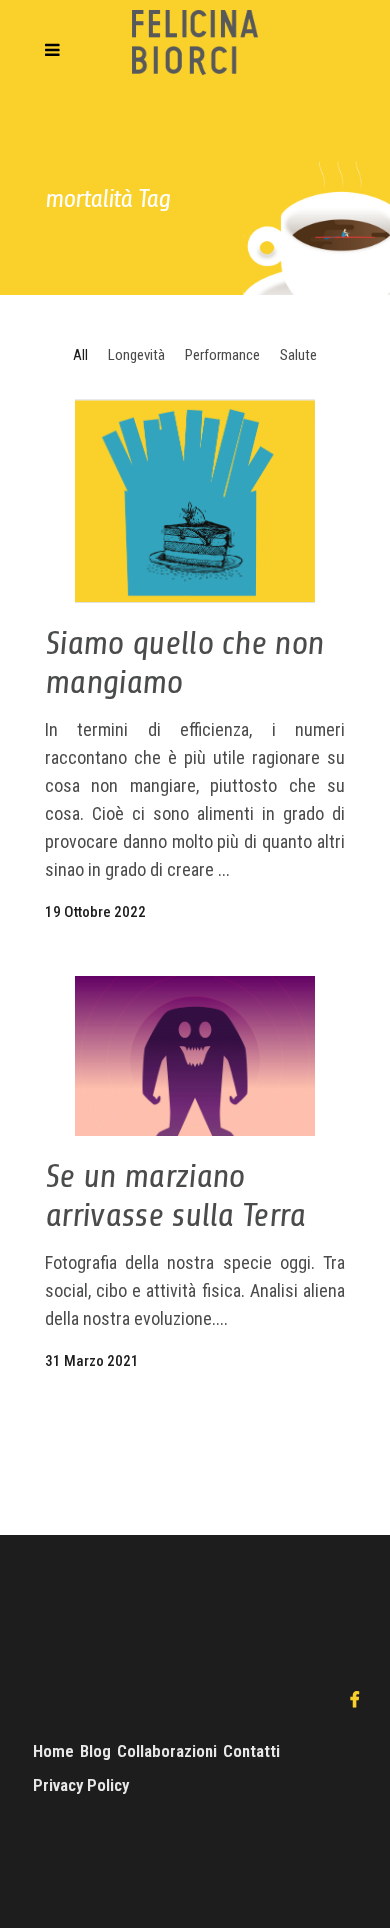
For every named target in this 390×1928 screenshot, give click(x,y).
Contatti (251, 1751)
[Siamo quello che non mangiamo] (195, 501)
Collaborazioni (167, 1751)
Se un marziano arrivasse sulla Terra (175, 1195)
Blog (95, 1751)
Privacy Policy (81, 1785)
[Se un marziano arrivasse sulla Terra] (195, 1056)
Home (53, 1751)
